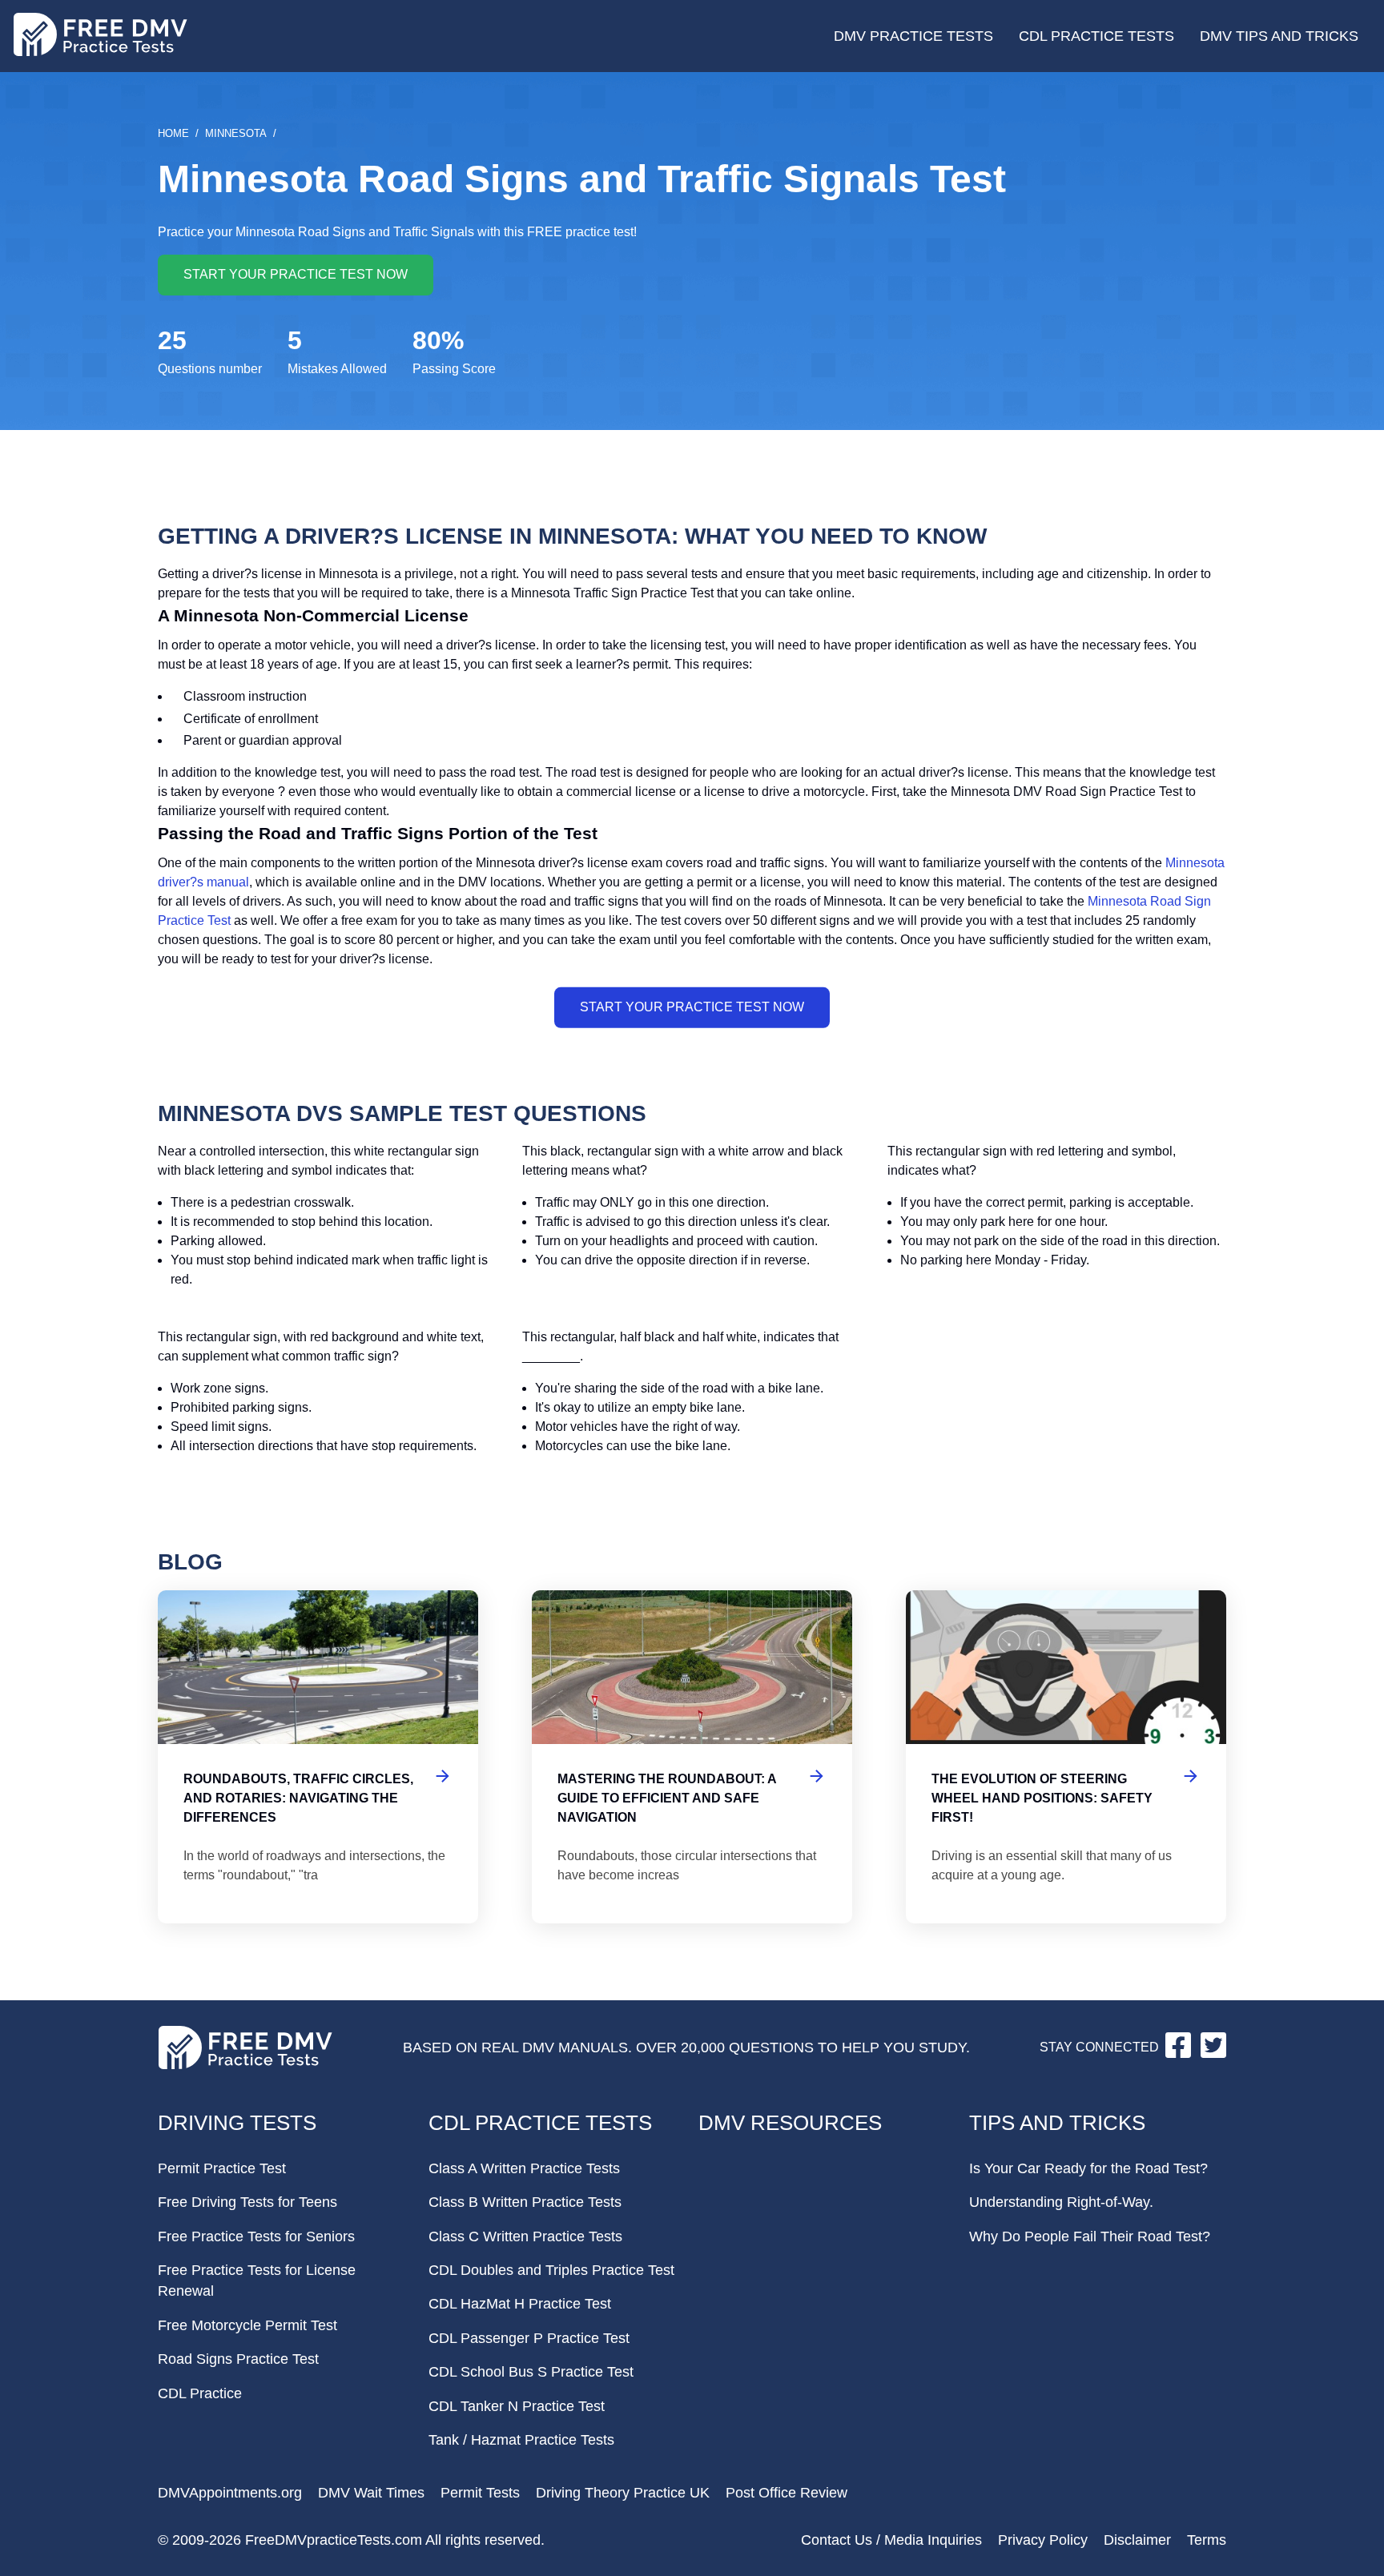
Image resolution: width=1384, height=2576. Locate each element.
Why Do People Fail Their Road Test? (1090, 2236)
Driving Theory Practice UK (623, 2493)
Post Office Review (787, 2493)
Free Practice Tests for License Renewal (257, 2281)
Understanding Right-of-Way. (1061, 2202)
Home (173, 133)
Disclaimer (1137, 2540)
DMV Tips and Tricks (1279, 36)
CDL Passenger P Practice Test (529, 2338)
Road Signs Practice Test (238, 2359)
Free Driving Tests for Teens (247, 2202)
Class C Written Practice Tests (525, 2236)
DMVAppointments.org (230, 2493)
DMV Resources (790, 2123)
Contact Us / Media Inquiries (891, 2540)
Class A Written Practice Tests (524, 2168)
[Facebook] (1180, 2054)
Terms (1207, 2540)
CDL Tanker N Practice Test (517, 2406)
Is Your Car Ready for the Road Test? (1088, 2168)
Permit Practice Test (222, 2168)
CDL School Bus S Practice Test (531, 2372)
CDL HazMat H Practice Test (520, 2304)
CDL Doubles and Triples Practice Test (551, 2270)
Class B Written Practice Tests (525, 2202)
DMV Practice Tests (913, 36)
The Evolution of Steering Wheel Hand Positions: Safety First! (1066, 1757)
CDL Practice (200, 2393)
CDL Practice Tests (1096, 36)
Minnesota (236, 133)
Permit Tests (480, 2493)
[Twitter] (1213, 2054)
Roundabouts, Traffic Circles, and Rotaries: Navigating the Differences (318, 1757)
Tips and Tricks (1057, 2123)
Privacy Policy (1043, 2540)
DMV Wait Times (371, 2493)
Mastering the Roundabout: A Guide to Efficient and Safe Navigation (692, 1757)
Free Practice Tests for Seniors (256, 2236)
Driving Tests (237, 2123)
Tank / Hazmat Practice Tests (521, 2440)
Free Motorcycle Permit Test (247, 2325)
